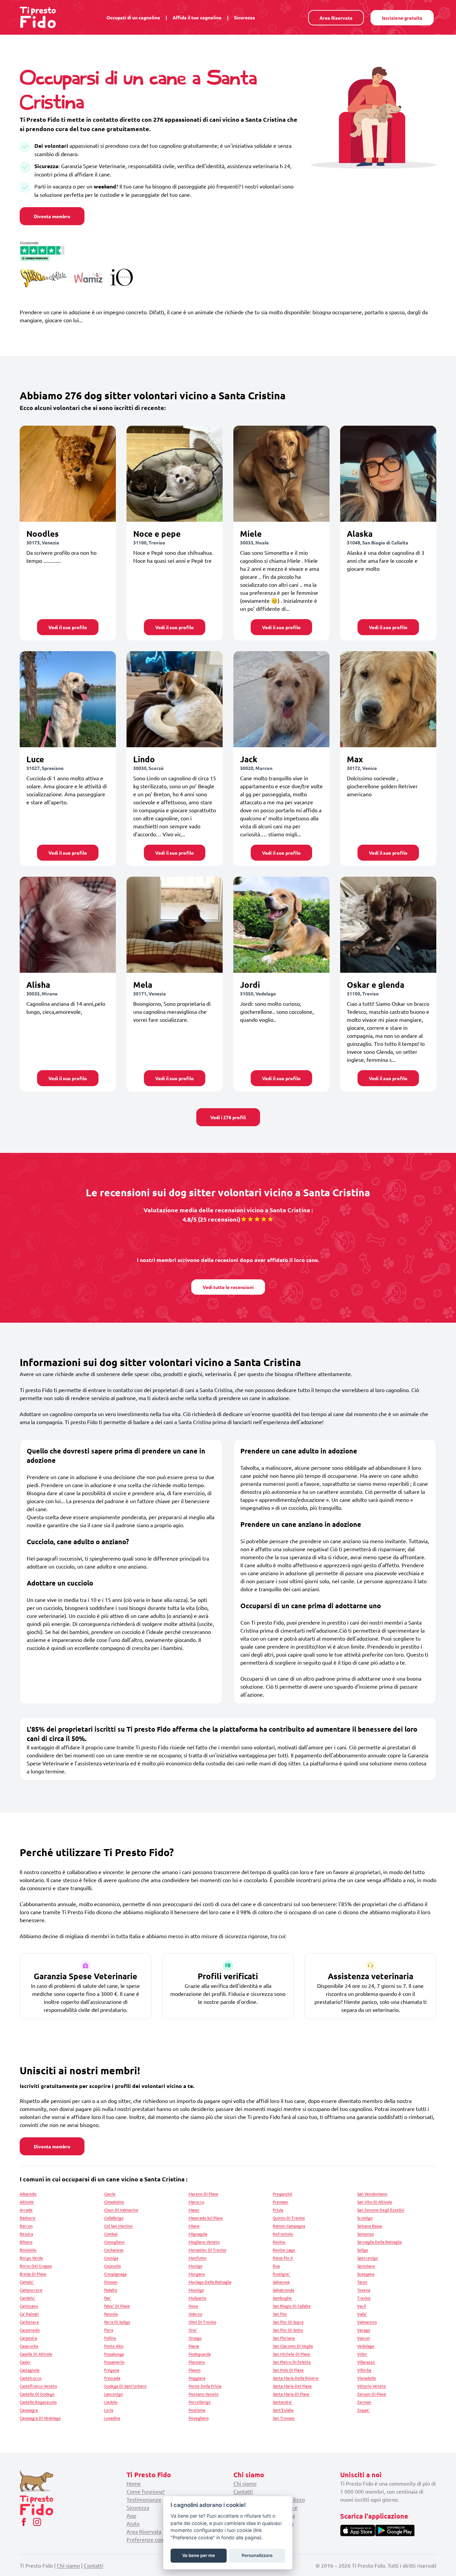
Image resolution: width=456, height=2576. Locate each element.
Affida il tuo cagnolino (197, 17)
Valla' (362, 2314)
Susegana (366, 2274)
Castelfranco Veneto (38, 2386)
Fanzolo (111, 2314)
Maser (194, 2210)
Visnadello (367, 2378)
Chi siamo (245, 2483)
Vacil (362, 2306)
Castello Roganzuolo (38, 2402)
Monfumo (197, 2258)
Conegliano (114, 2242)
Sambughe (282, 2298)
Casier (25, 2362)
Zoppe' (364, 2410)
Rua (276, 2266)
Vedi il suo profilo (68, 627)
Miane (194, 2226)
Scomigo (365, 2218)
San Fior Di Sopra (288, 2322)
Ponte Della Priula (205, 2386)
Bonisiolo (28, 2250)
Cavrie (110, 2194)
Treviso (364, 2298)
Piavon (195, 2370)
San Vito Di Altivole (375, 2202)
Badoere (28, 2218)
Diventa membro (52, 216)
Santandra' (282, 2402)
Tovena (364, 2290)
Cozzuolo (112, 2266)
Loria (109, 2410)
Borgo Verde (31, 2258)
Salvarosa (281, 2282)
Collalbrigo (114, 2218)
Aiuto (133, 2523)
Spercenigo (368, 2258)
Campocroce (31, 2290)
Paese (194, 2346)
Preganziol (282, 2194)
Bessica (26, 2234)
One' (193, 2330)
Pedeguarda (200, 2354)
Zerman (364, 2402)
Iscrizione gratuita (402, 18)
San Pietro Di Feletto (292, 2362)
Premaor (281, 2202)
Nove (193, 2306)
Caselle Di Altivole (36, 2354)
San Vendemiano (372, 2194)
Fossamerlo (114, 2362)
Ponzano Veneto (204, 2394)
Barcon (26, 2226)
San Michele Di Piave (291, 2354)
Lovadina (112, 2418)
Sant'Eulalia (283, 2410)
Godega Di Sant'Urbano (125, 2386)
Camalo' (27, 2282)
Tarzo (362, 2282)
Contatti (243, 2491)
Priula (278, 2210)
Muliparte (197, 2298)
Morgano (197, 2274)
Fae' (108, 2298)
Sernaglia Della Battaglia (379, 2242)
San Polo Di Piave (288, 2370)
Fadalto (111, 2290)
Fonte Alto (114, 2346)
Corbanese (114, 2250)
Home (134, 2483)
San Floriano (284, 2338)
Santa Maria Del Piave (292, 2386)
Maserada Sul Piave (206, 2218)
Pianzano (197, 2362)
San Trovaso (284, 2418)
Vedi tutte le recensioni (228, 1287)
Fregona (112, 2370)
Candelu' (28, 2298)
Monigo (195, 2266)
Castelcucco (31, 2378)
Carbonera (29, 2322)
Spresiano (366, 2266)
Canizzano (29, 2306)
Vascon (364, 2338)
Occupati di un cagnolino (133, 17)
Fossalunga (114, 2354)
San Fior (280, 2314)
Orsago (195, 2338)
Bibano (26, 2242)
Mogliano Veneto (204, 2242)
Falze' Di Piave (117, 2306)
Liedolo (111, 2402)
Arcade (26, 2210)
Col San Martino (118, 2226)
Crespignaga (115, 2274)
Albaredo (28, 2194)
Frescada (112, 2378)
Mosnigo (196, 2290)
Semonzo (366, 2234)
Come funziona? (146, 2491)
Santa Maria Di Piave (291, 2394)
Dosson (111, 2282)
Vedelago (366, 2346)
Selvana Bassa (370, 2226)
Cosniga (111, 2258)
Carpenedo (30, 2330)
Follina (110, 2338)
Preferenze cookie (148, 2539)
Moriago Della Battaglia (210, 2282)
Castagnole (30, 2370)
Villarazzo (366, 2362)
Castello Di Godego (37, 2394)
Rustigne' (281, 2274)
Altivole (27, 2202)
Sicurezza (245, 17)
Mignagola (198, 2234)
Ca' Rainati (29, 2314)
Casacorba (29, 2346)
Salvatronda (283, 2290)
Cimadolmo (114, 2202)
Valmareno (367, 2322)
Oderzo (195, 2314)
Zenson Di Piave (372, 2394)
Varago (364, 2330)
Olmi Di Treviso (202, 2322)
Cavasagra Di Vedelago (40, 2418)
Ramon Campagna (289, 2226)
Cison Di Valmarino (121, 2210)
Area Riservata (336, 18)
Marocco (196, 2202)
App (131, 2515)
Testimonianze (144, 2499)
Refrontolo (283, 2234)
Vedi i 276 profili (228, 1117)
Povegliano (199, 2418)
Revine (279, 2242)
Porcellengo (200, 2402)
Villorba (364, 2370)
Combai (111, 2234)
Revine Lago (284, 2250)
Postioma (197, 2410)
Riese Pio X (283, 2258)
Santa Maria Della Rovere (296, 2378)
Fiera (109, 2330)
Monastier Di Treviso (207, 2250)
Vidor (362, 2354)
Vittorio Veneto (372, 2386)
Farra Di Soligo (117, 2322)
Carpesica (28, 2338)
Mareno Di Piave (203, 2194)
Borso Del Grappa (36, 2266)
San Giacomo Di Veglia (293, 2346)
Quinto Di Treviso (289, 2218)
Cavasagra (29, 2410)
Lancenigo (113, 2394)
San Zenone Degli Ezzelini (381, 2210)
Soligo (363, 2250)
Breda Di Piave (33, 2274)
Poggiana (197, 2378)
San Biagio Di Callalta (292, 2306)
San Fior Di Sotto (288, 2330)
